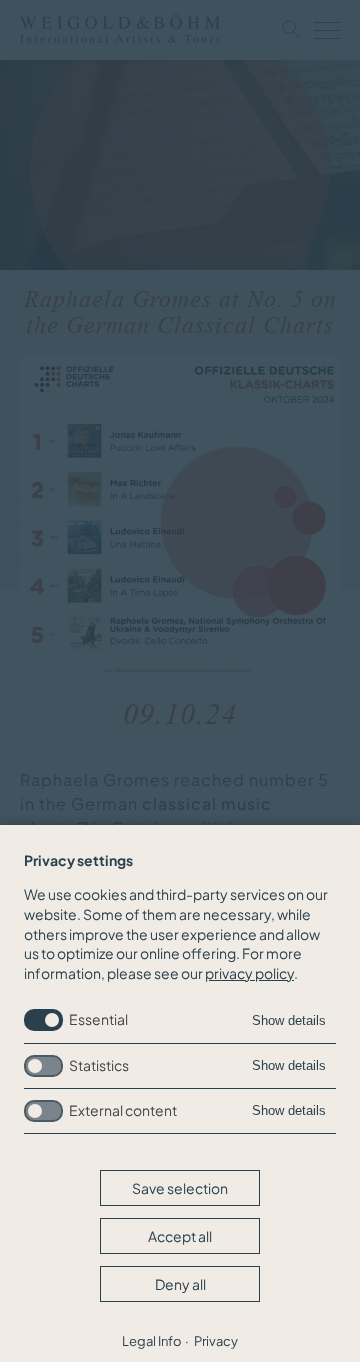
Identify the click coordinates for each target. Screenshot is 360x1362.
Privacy (216, 1341)
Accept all (180, 1236)
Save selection (180, 1188)
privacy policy (249, 973)
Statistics (99, 1065)
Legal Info (152, 1341)
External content (123, 1110)
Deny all (180, 1284)
